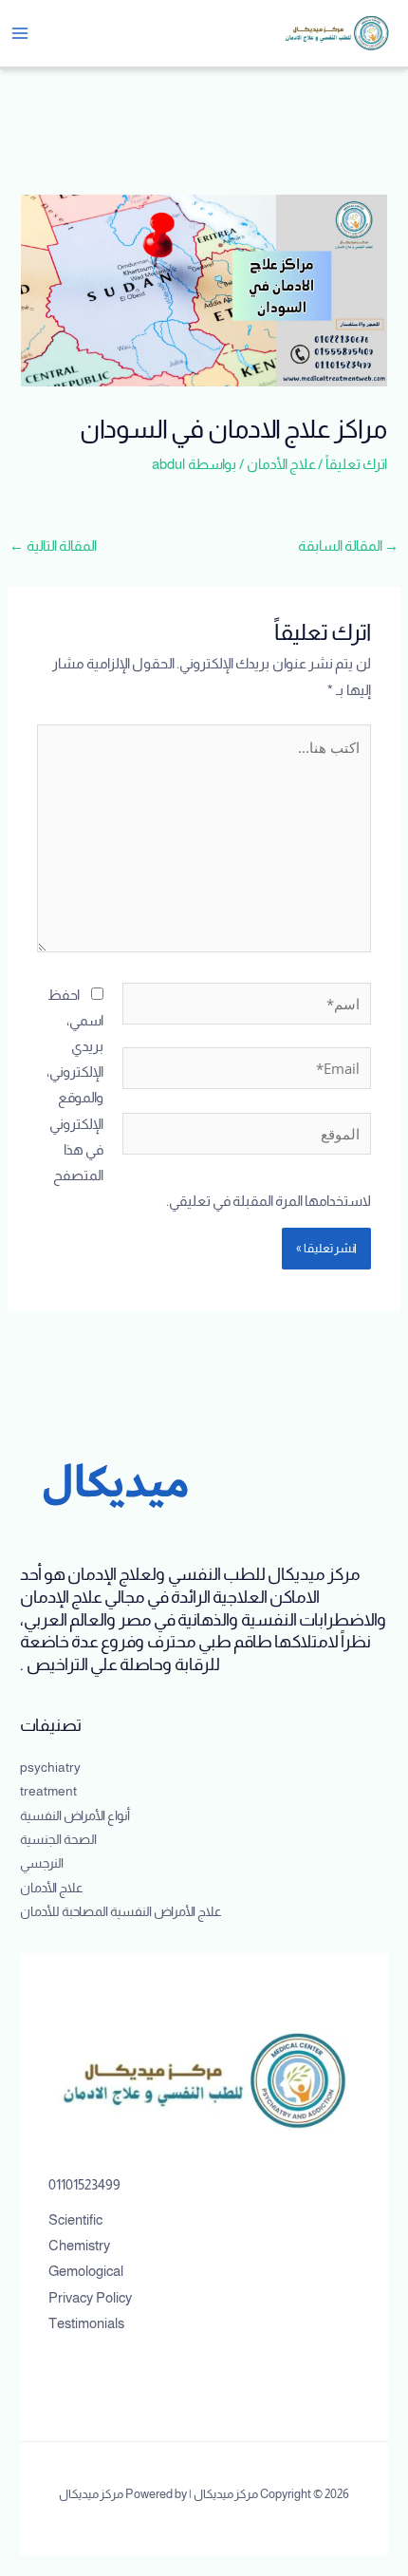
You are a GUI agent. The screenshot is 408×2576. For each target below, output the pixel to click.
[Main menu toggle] (20, 33)
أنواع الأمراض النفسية (75, 1816)
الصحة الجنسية (58, 1840)
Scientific (75, 2220)
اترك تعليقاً (356, 464)
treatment (48, 1791)
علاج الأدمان (281, 464)
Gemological (86, 2271)
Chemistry (79, 2246)
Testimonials (86, 2323)
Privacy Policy (90, 2298)
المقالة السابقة (348, 546)
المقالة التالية (53, 546)
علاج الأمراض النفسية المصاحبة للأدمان (121, 1912)
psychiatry (50, 1767)
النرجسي (42, 1863)
